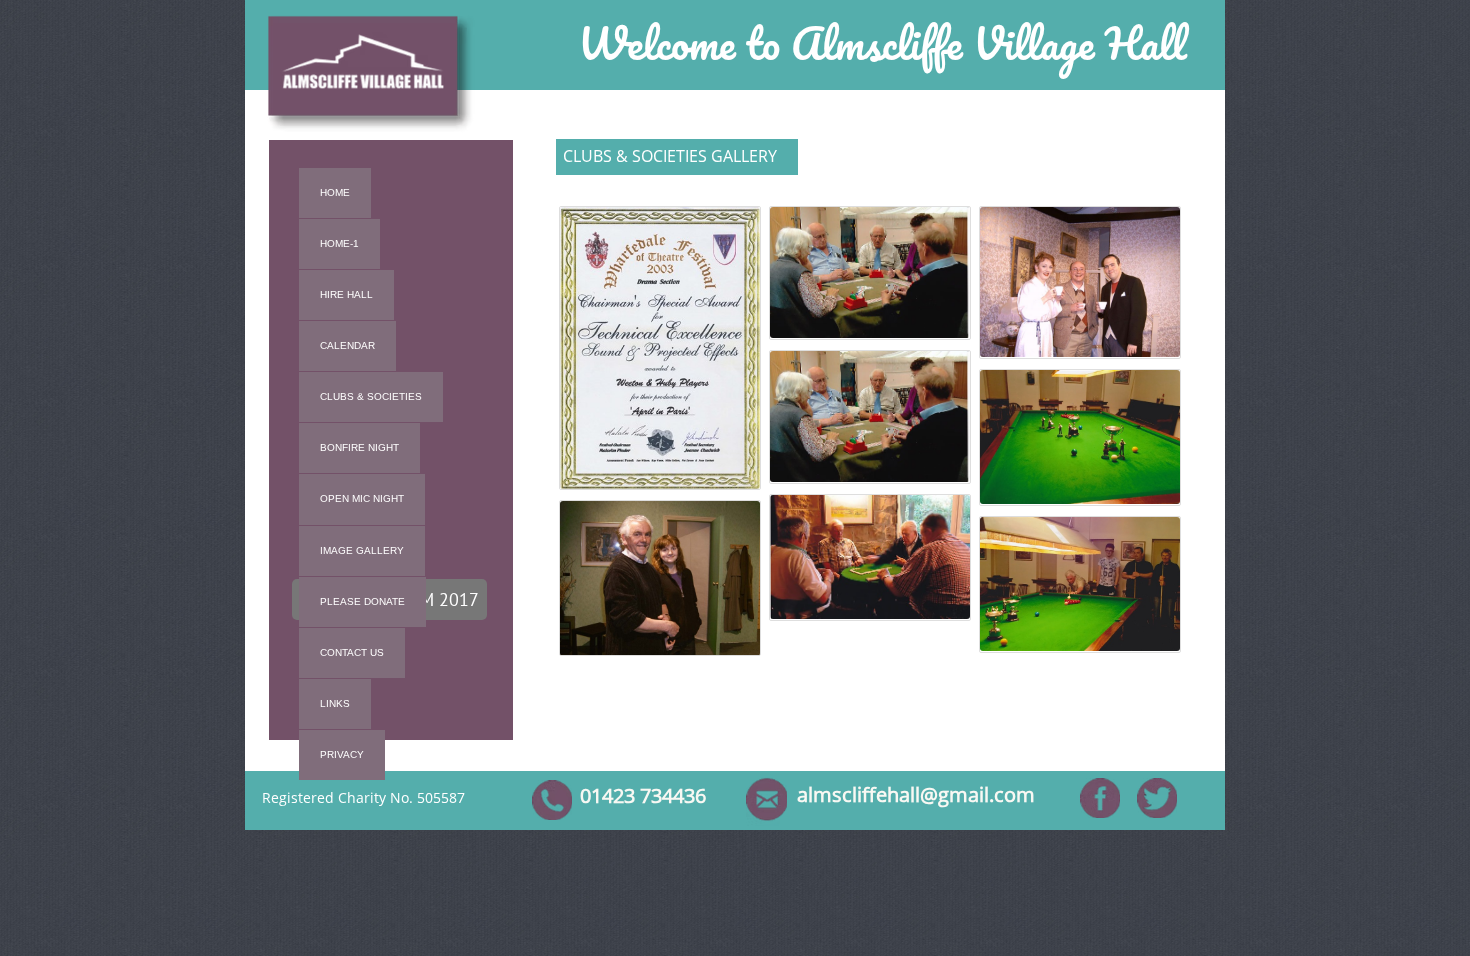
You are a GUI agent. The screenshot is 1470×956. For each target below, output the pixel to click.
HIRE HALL (346, 294)
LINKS (335, 703)
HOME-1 (339, 243)
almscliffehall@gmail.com (916, 794)
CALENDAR (347, 345)
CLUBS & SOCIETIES (371, 396)
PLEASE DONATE (362, 601)
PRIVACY (342, 754)
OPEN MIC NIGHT (362, 498)
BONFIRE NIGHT (359, 447)
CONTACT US (352, 652)
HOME (335, 192)
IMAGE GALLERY (362, 550)
